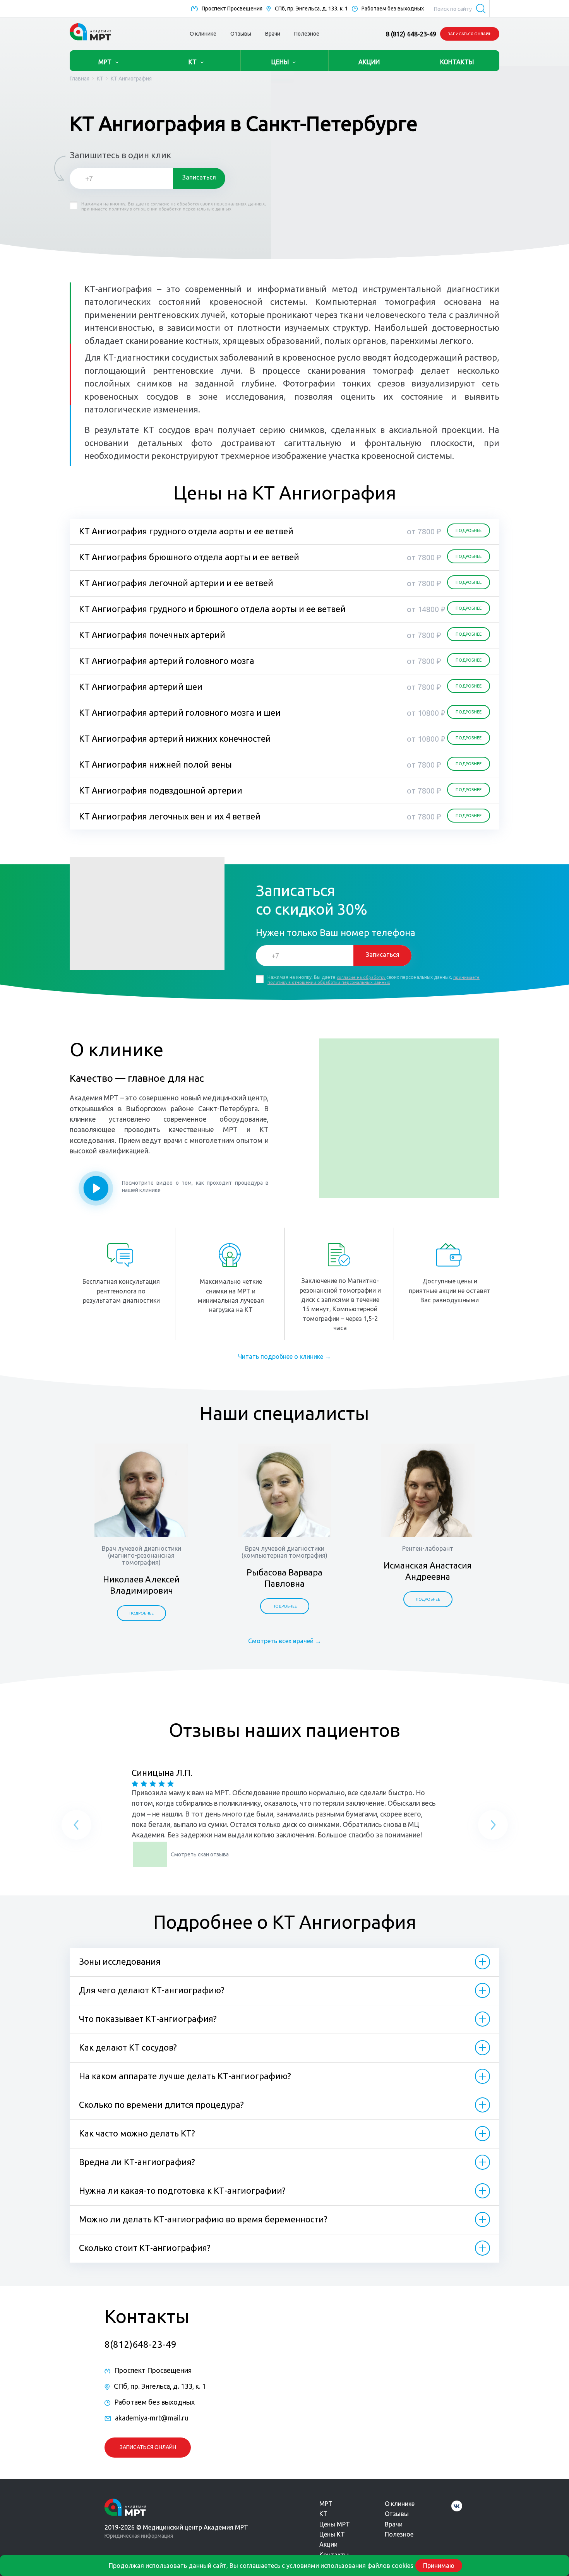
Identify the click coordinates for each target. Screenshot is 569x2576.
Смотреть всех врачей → (285, 1641)
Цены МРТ (335, 2524)
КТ (193, 62)
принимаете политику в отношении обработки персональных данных (156, 209)
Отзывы (241, 34)
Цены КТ (332, 2534)
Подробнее (141, 1613)
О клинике (203, 34)
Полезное (307, 34)
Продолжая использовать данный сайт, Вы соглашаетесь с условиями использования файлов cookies (261, 2566)
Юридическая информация (139, 2536)
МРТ (105, 62)
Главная (80, 79)
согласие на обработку (175, 204)
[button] (76, 1827)
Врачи (273, 34)
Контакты (334, 2555)
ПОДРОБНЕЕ (469, 530)
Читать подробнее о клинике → (284, 1356)
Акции (328, 2544)
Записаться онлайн (470, 34)
